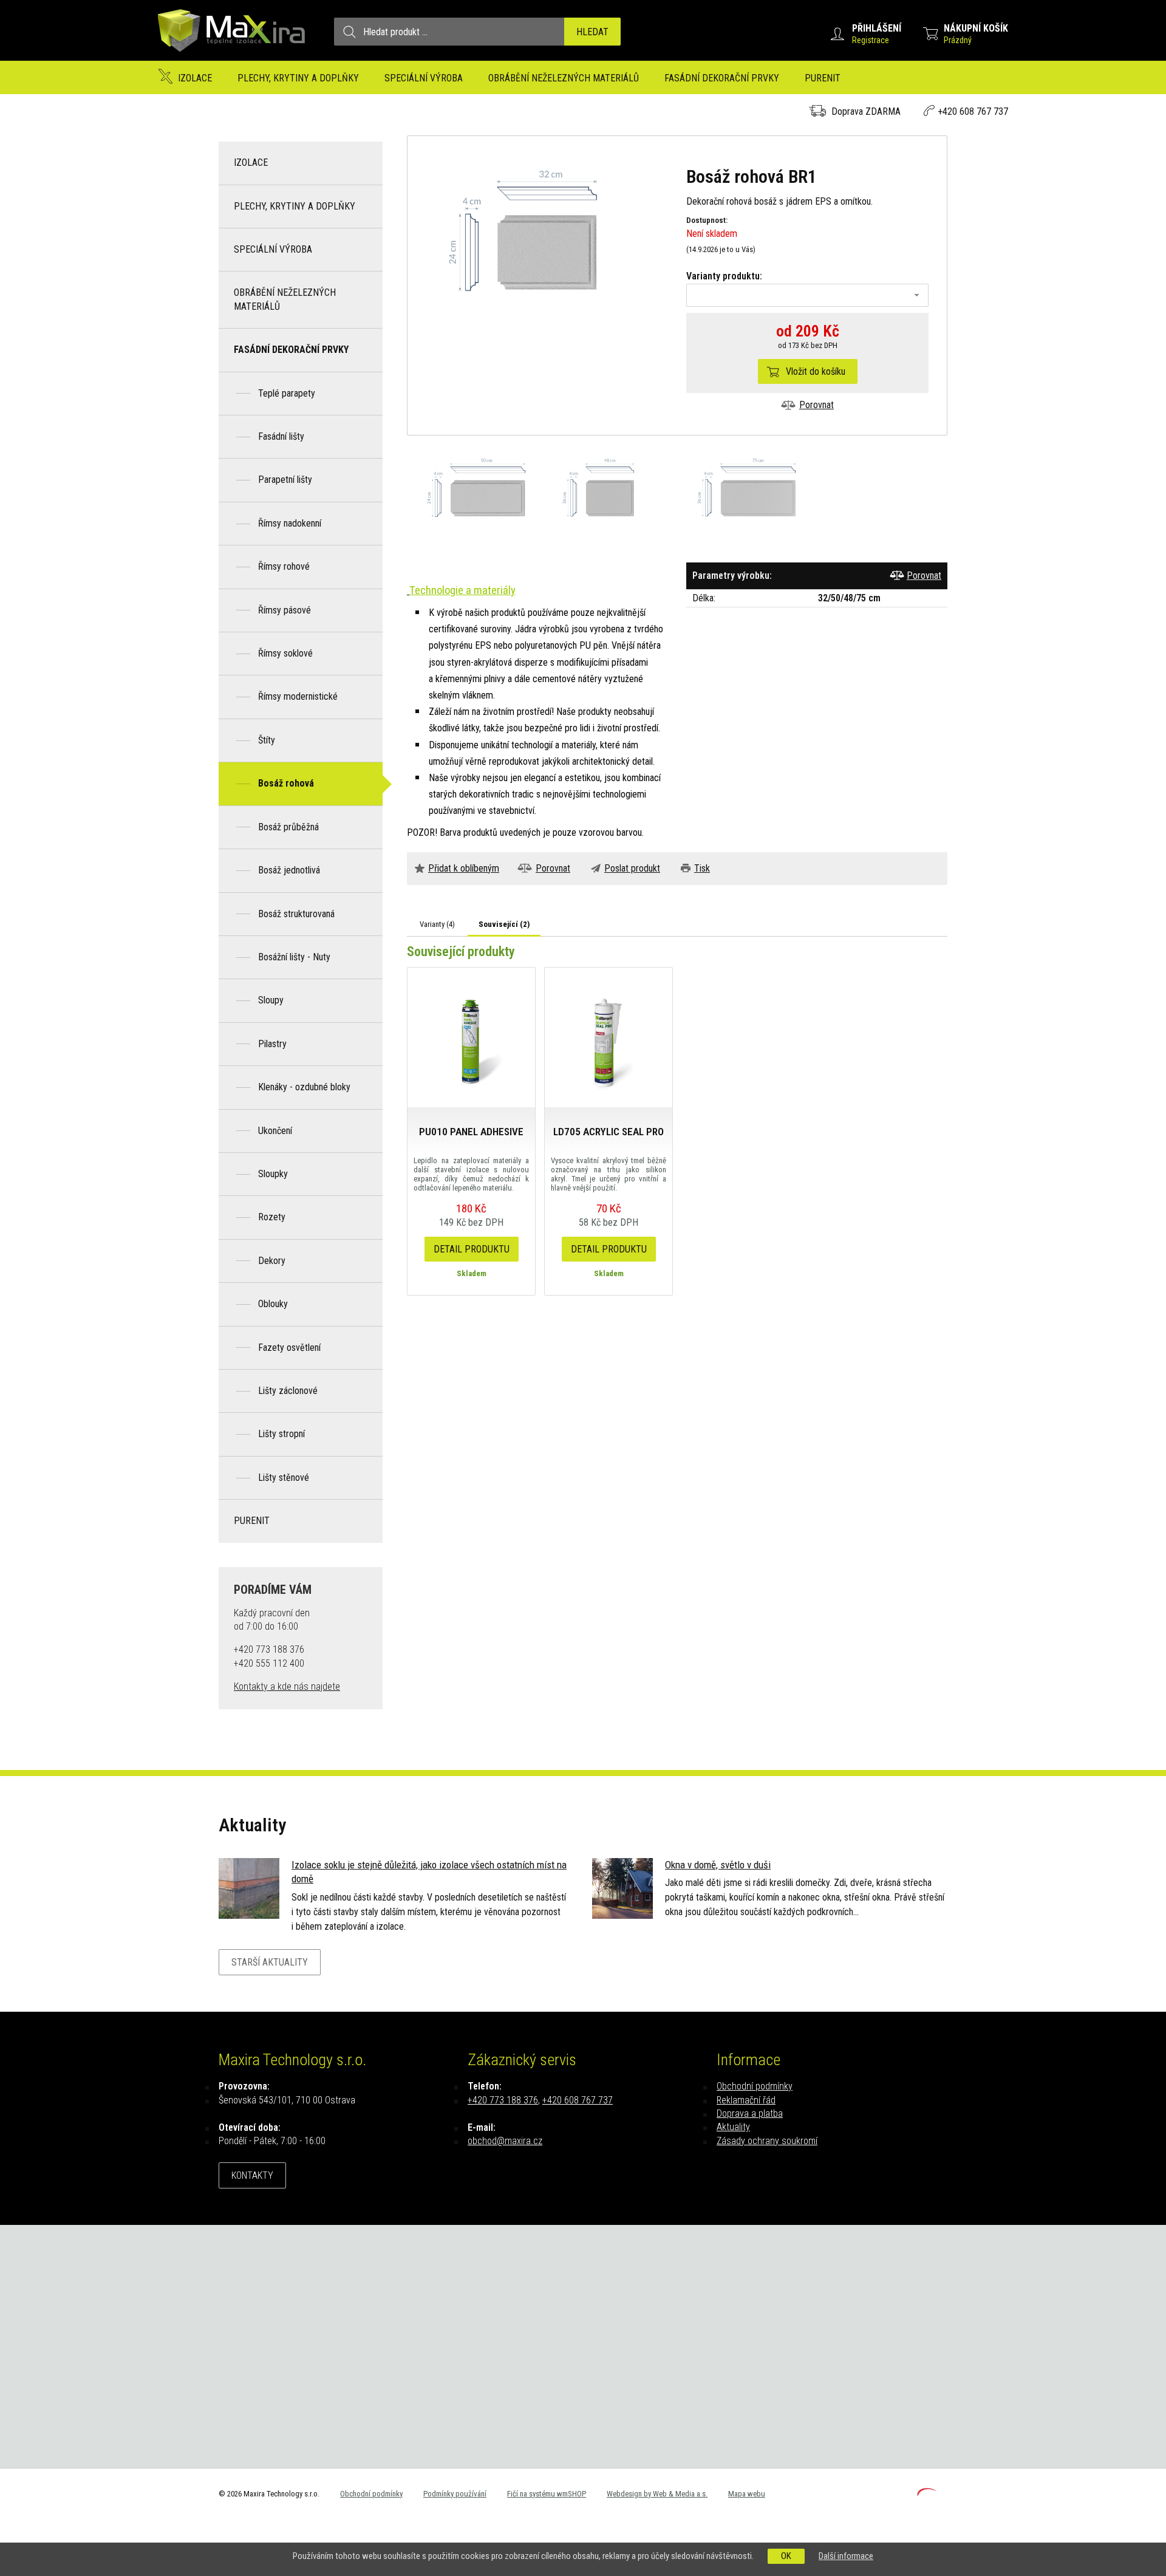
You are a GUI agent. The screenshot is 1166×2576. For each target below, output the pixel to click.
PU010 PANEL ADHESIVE (471, 1132)
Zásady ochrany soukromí (767, 2141)
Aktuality (733, 2127)
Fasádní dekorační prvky (722, 78)
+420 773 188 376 (503, 2100)
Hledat (592, 32)
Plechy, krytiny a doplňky (298, 78)
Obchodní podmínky (755, 2086)
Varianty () (437, 924)
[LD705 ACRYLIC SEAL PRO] (609, 1037)
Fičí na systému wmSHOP (547, 2494)
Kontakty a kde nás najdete (287, 1686)
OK (786, 2556)
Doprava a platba (750, 2113)
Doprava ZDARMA (866, 111)
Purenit (823, 78)
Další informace (846, 2556)
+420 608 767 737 (973, 111)
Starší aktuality (270, 1962)
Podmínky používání (455, 2494)
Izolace (195, 78)
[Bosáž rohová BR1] (547, 241)
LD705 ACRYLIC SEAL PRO (609, 1132)
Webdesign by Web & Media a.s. (657, 2494)
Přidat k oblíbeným (464, 868)
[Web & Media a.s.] (927, 2492)
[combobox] (807, 295)
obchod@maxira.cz (505, 2141)
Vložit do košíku (816, 371)
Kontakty (252, 2175)
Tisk (702, 868)
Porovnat (817, 405)
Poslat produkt (632, 868)
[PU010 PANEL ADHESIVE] (471, 1037)
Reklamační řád (746, 2100)
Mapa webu (747, 2494)
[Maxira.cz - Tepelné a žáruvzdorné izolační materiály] (232, 57)
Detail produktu (472, 1249)
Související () (504, 924)
